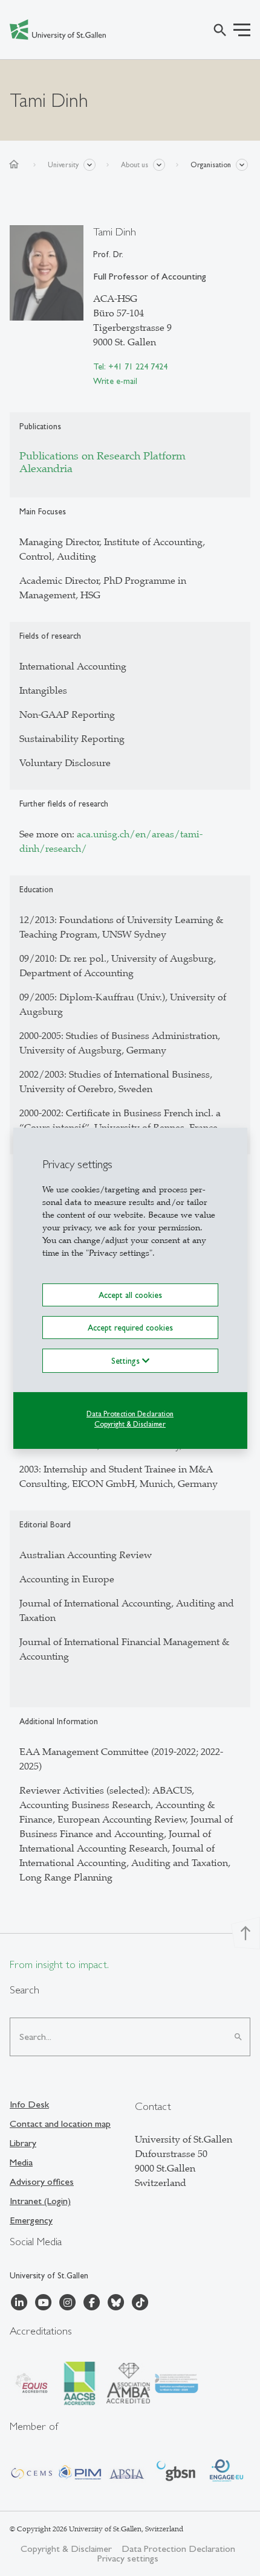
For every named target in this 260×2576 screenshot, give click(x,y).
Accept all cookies (130, 1294)
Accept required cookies (130, 1328)
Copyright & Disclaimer (130, 1424)
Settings (127, 1361)
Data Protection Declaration (130, 1414)
